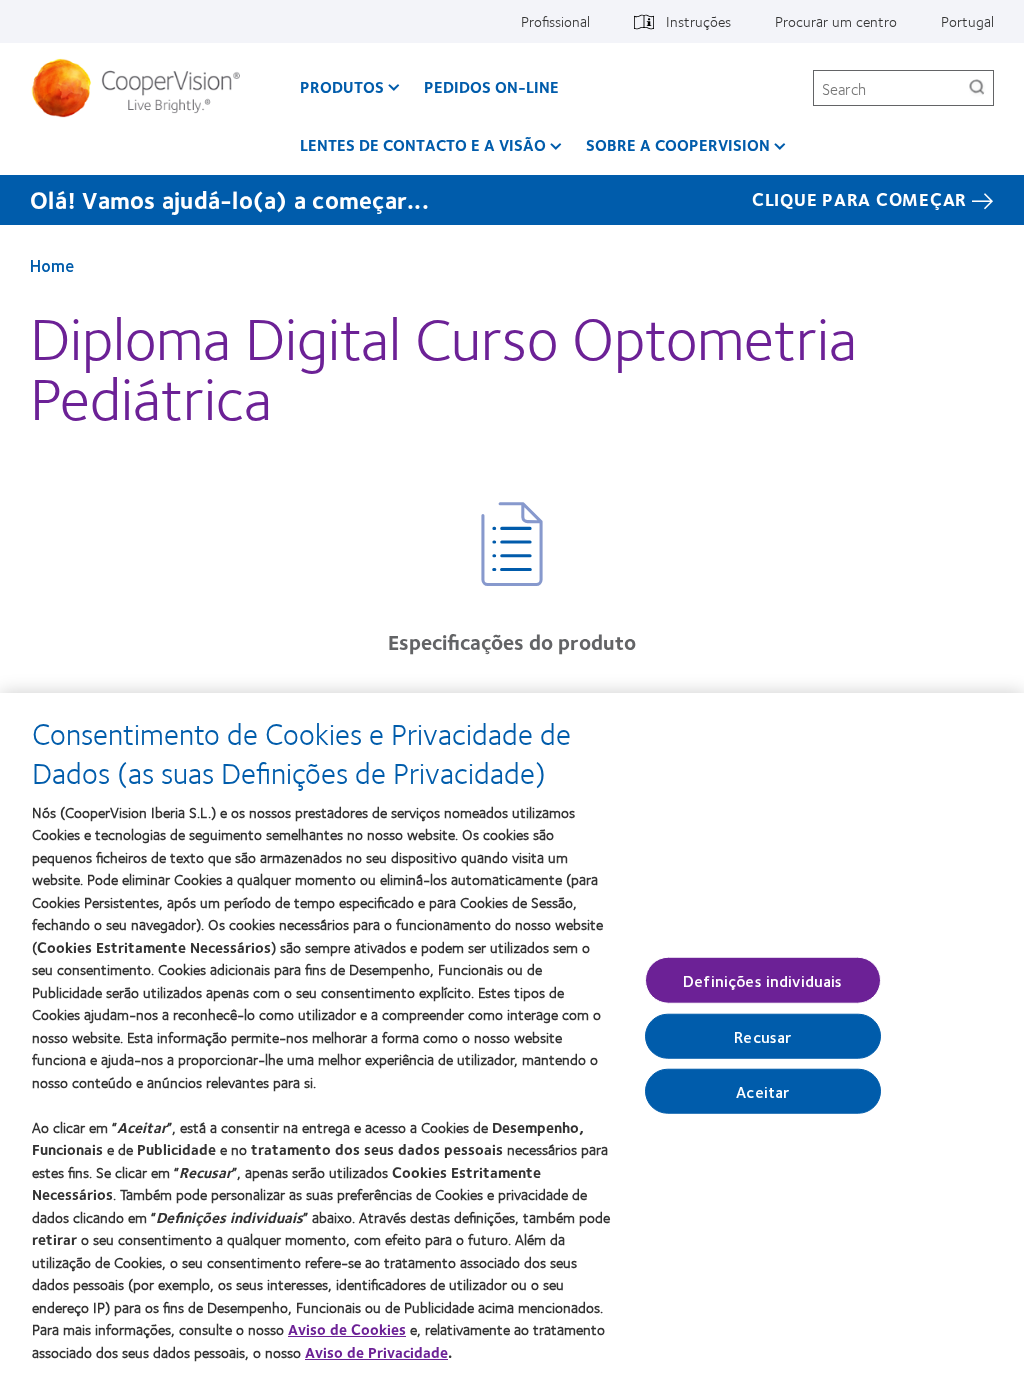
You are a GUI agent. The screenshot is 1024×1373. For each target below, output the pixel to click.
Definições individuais (763, 979)
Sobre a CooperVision (678, 144)
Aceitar (762, 1091)
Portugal (967, 21)
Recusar (762, 1036)
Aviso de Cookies (347, 1329)
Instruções (698, 21)
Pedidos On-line (491, 86)
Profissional (555, 21)
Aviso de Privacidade (376, 1352)
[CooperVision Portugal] (143, 88)
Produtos (342, 86)
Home (52, 265)
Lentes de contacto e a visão (423, 144)
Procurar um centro (836, 21)
